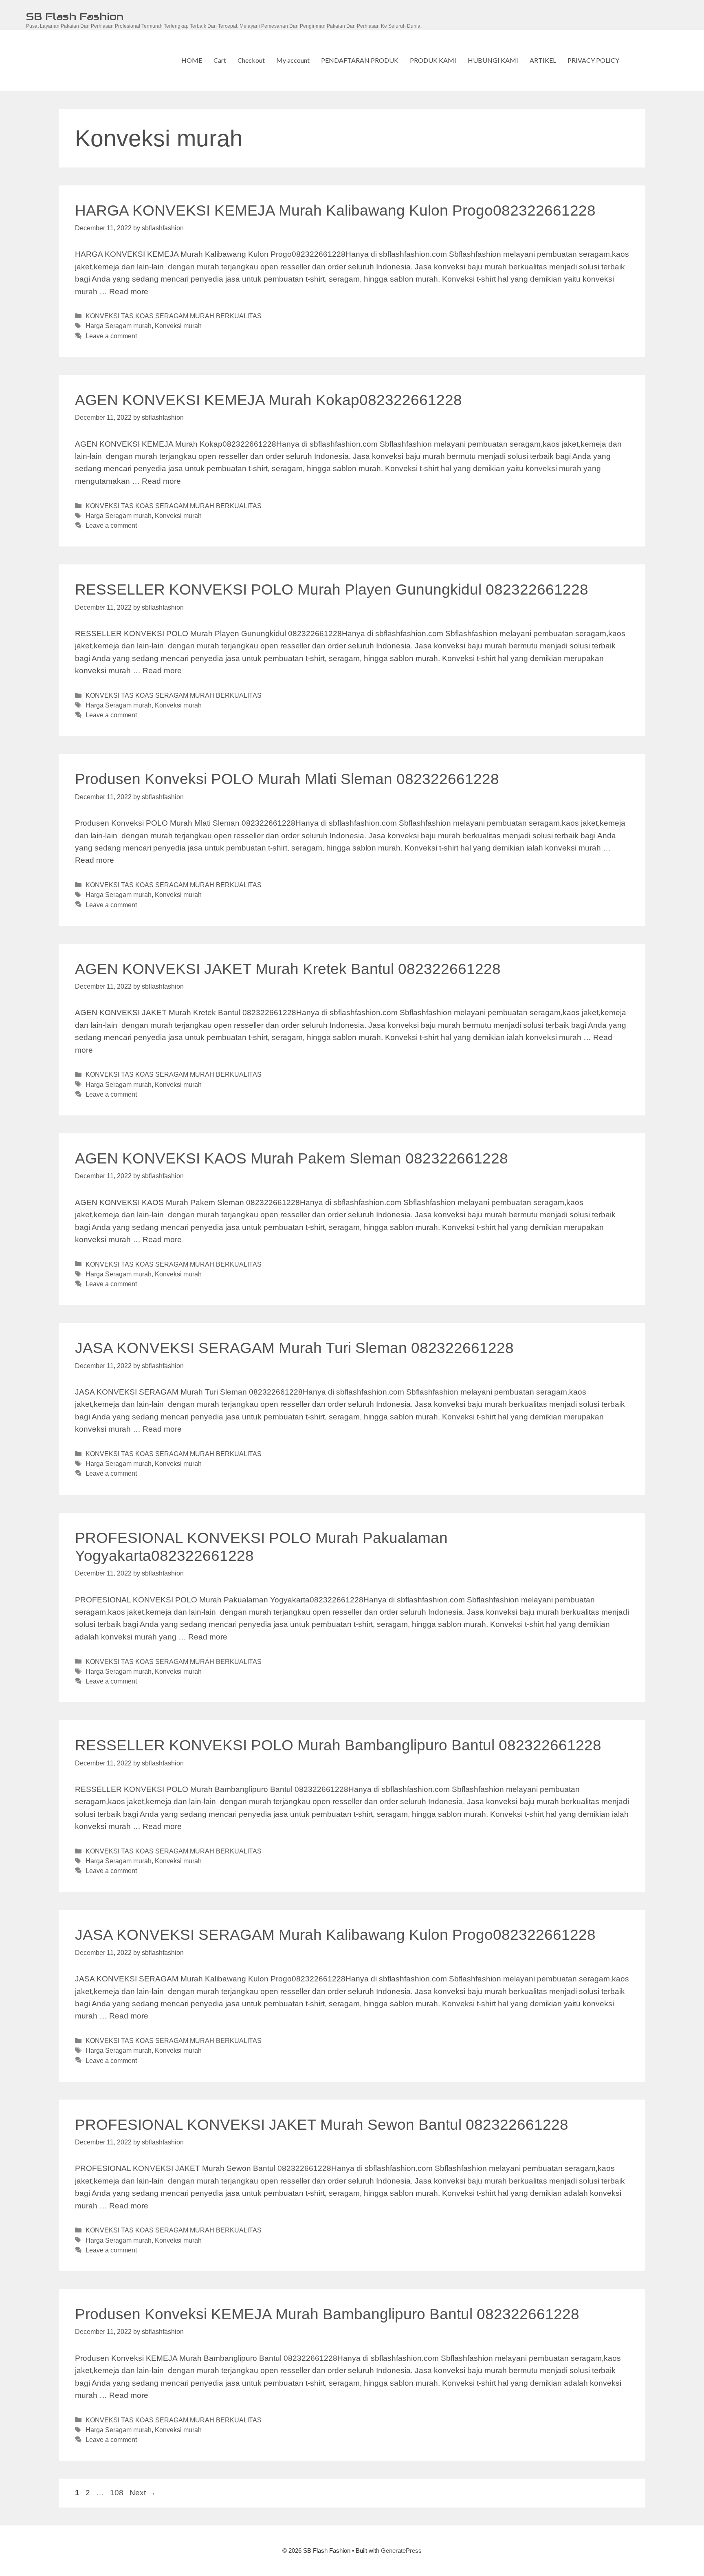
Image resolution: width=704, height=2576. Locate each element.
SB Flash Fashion (75, 16)
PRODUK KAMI (433, 60)
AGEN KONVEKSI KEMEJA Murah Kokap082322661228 (268, 400)
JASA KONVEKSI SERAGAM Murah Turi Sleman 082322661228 (294, 1348)
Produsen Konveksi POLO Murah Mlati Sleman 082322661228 (287, 779)
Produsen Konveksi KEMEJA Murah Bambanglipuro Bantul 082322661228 (327, 2314)
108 (118, 2493)
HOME (192, 60)
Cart (220, 60)
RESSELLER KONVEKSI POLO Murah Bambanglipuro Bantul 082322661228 (338, 1745)
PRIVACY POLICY (593, 60)
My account (293, 60)
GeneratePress (401, 2551)
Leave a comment (111, 336)
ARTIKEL (543, 60)
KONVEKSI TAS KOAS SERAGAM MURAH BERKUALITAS (174, 316)
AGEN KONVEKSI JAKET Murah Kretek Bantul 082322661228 (288, 969)
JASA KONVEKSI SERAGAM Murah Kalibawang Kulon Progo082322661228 (335, 1935)
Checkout (251, 60)
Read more (129, 292)
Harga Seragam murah (119, 326)
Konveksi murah (178, 326)
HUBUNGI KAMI (493, 60)
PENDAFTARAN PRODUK (360, 60)
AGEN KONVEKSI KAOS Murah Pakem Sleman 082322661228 (291, 1158)
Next (143, 2493)
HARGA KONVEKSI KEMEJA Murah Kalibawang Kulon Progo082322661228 (335, 210)
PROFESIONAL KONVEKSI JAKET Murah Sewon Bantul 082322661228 (322, 2125)
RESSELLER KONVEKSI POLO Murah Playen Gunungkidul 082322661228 (332, 589)
